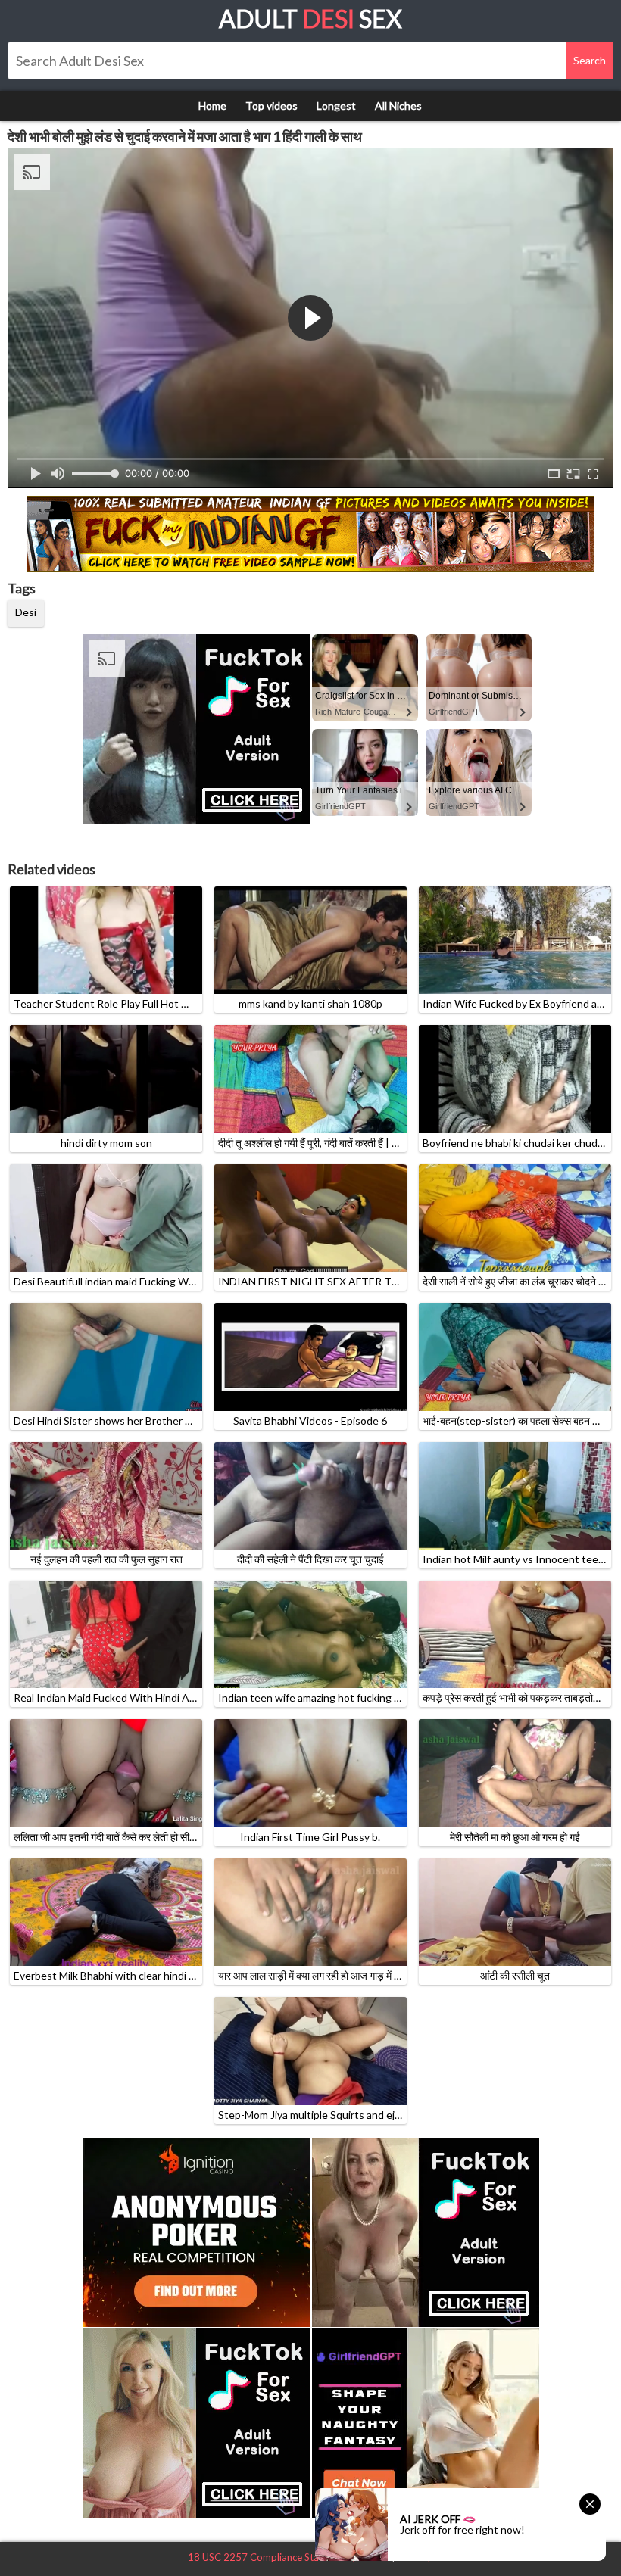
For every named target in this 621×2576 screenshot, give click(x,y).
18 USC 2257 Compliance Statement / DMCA (289, 2557)
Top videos (271, 106)
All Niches (398, 106)
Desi (26, 612)
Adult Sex (310, 19)
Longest (336, 106)
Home (212, 106)
